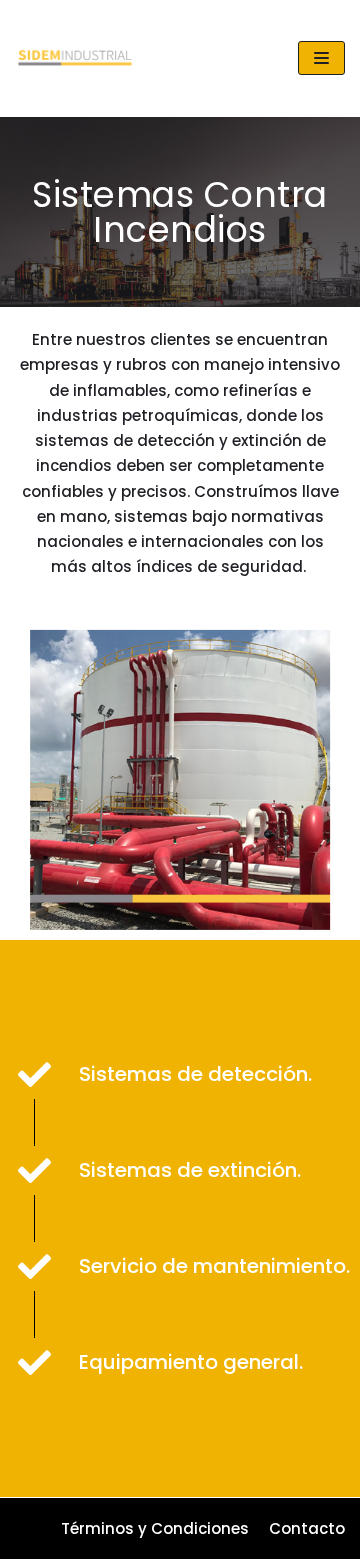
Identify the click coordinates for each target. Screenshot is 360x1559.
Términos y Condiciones (155, 1528)
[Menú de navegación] (321, 58)
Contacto (307, 1528)
